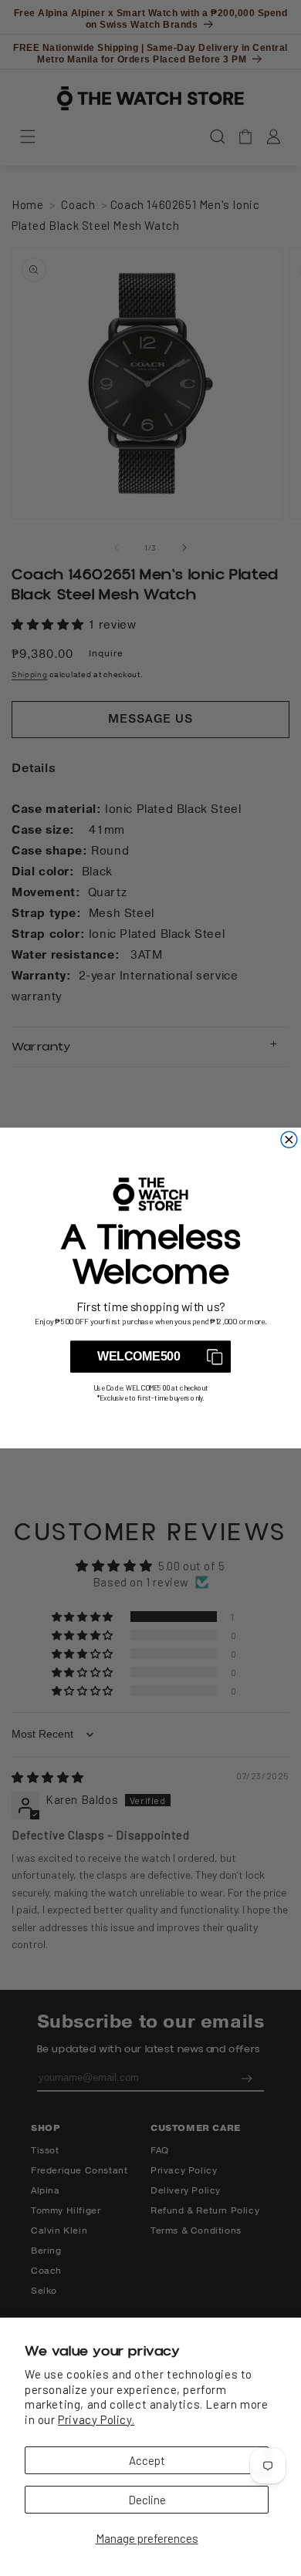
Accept (147, 2460)
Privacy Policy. (96, 2419)
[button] (150, 1357)
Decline (147, 2500)
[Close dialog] (289, 1140)
